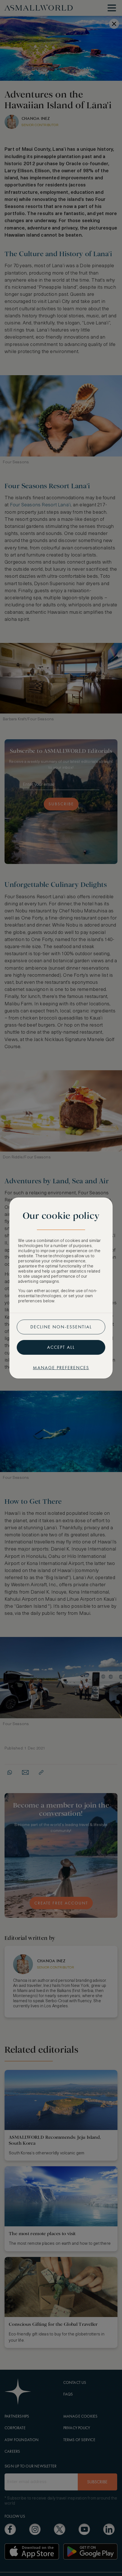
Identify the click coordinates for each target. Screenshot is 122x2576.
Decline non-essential (61, 1327)
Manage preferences (61, 1368)
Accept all (61, 1347)
